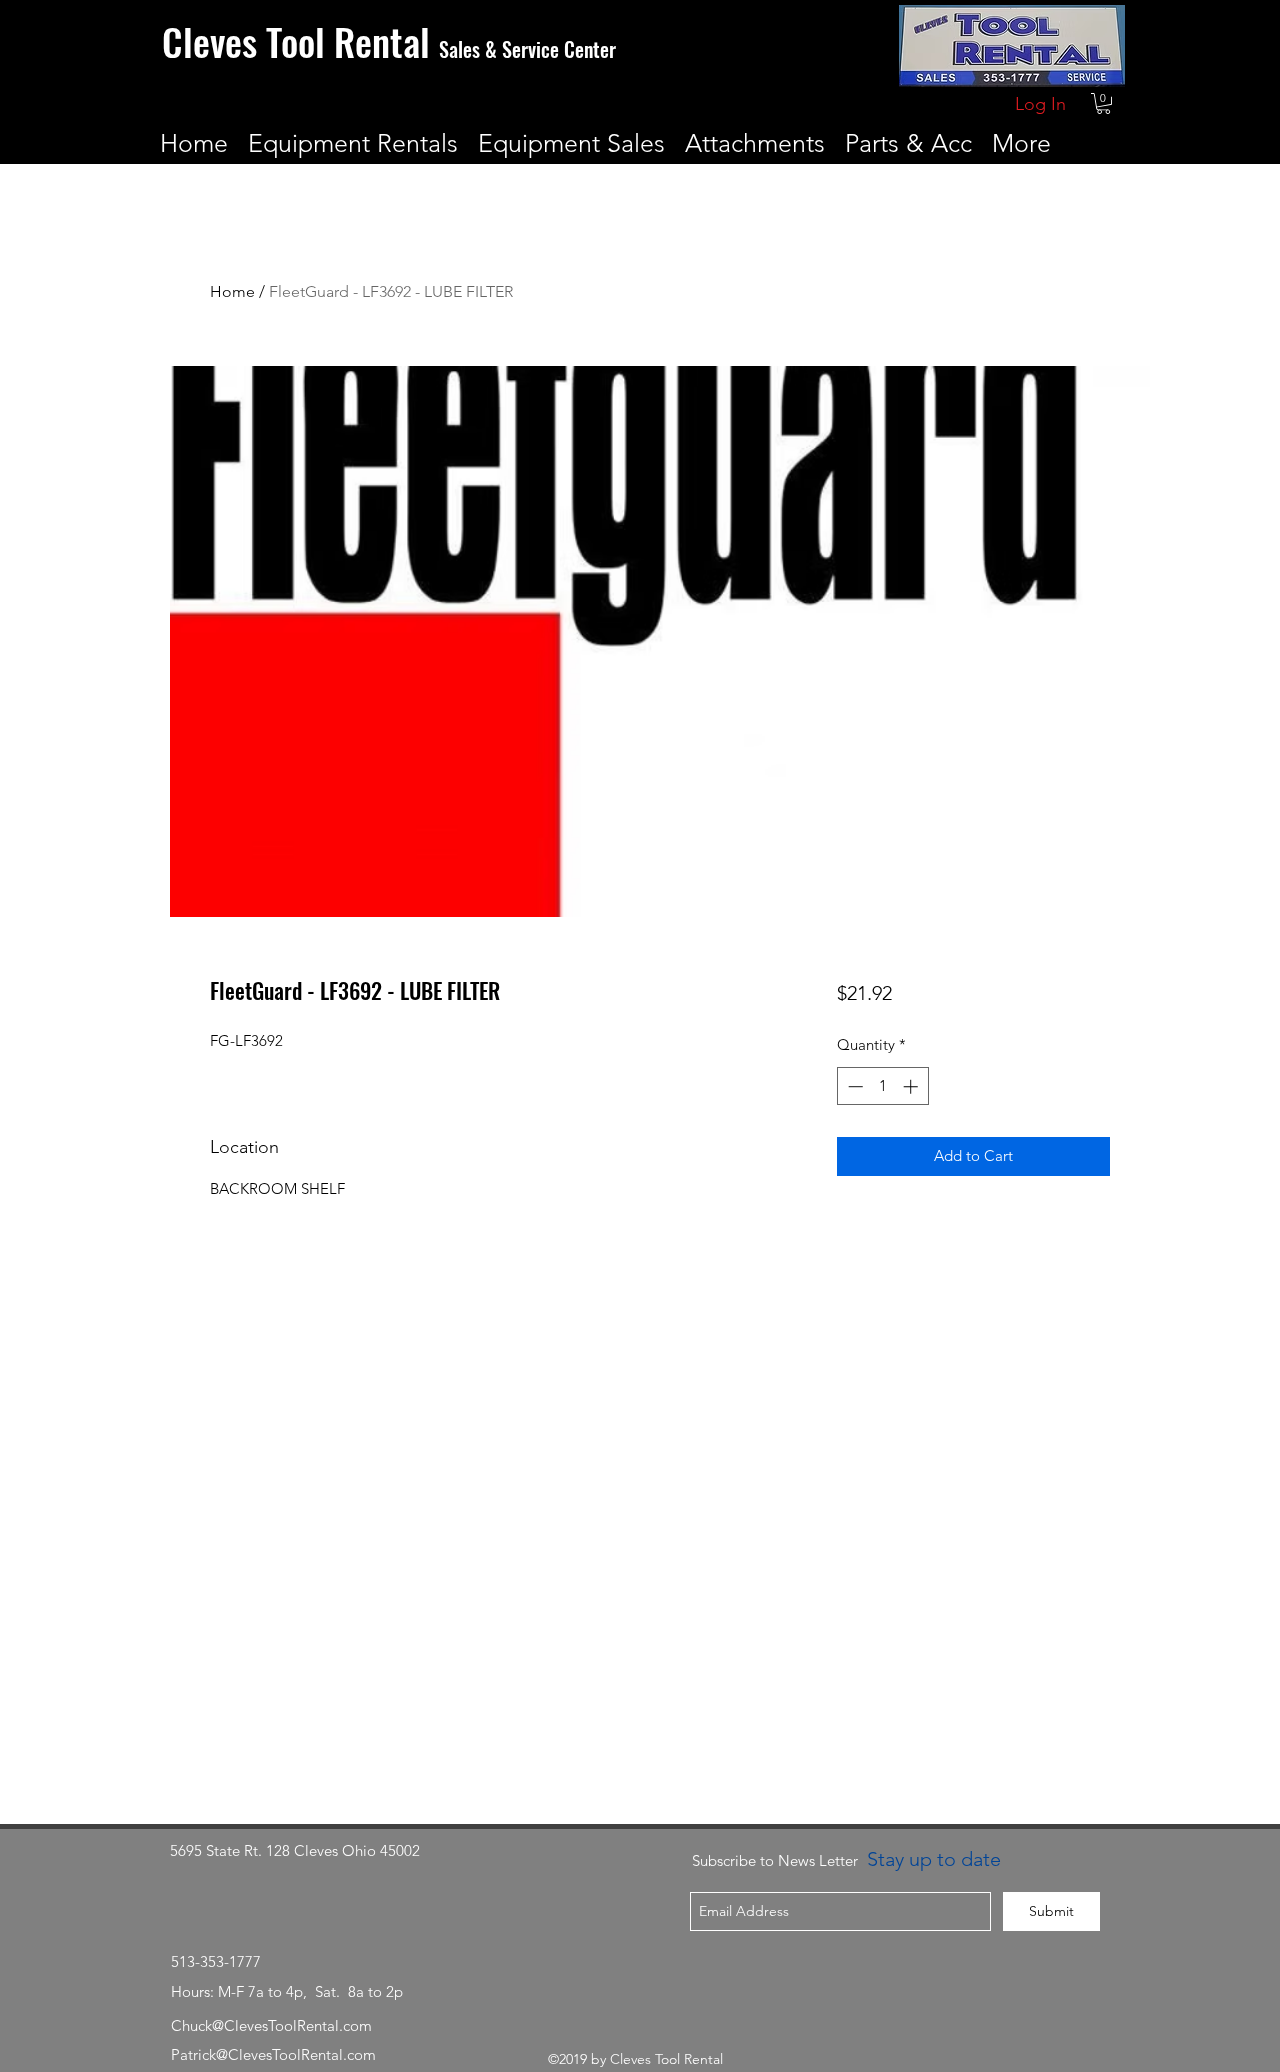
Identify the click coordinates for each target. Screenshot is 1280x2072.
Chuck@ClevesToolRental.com (271, 2025)
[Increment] (912, 1086)
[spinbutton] (882, 1086)
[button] (1103, 103)
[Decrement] (853, 1086)
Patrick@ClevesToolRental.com (273, 2054)
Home (232, 291)
